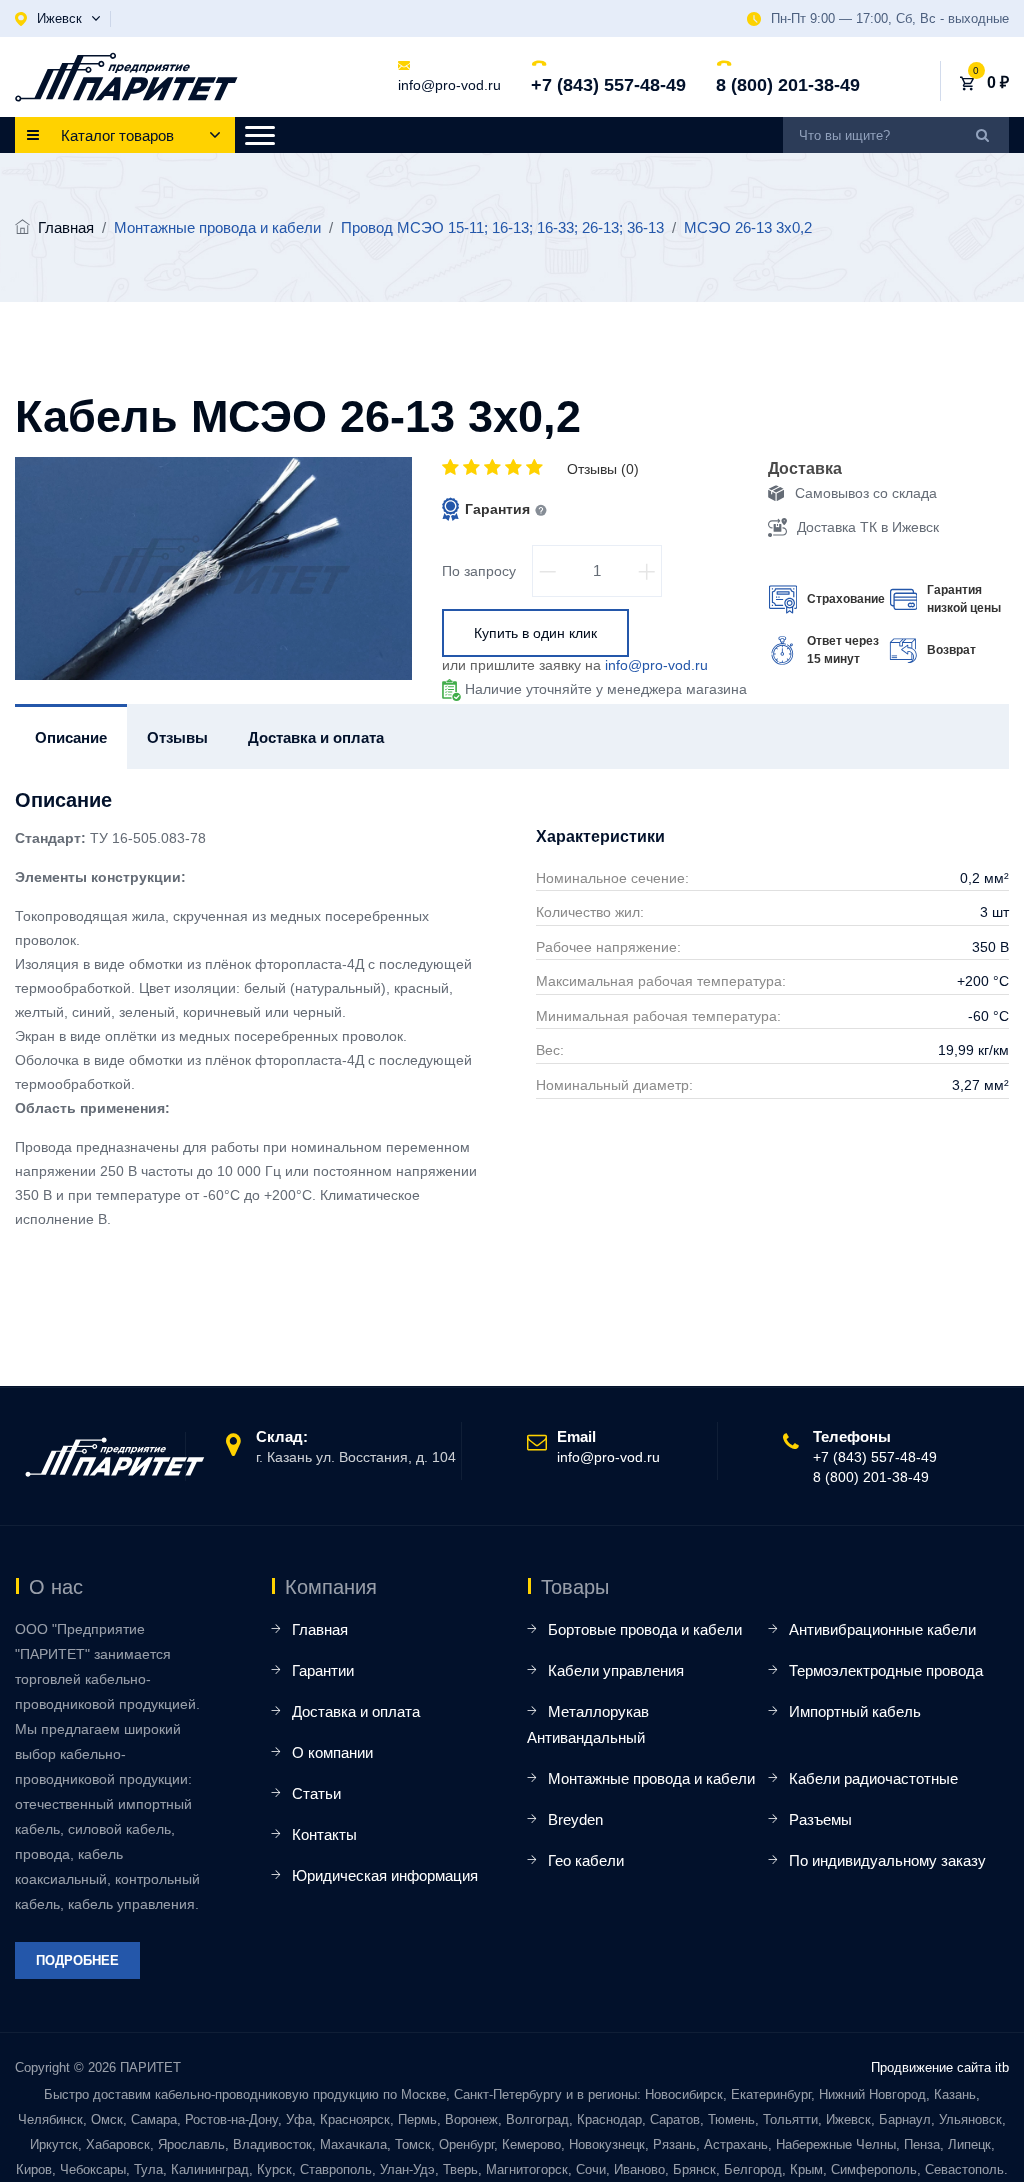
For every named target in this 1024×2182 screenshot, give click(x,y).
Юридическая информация (385, 1875)
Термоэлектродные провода (886, 1670)
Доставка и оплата (356, 1711)
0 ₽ (998, 82)
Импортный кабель (855, 1711)
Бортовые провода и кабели (645, 1629)
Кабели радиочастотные (873, 1778)
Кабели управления (616, 1670)
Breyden (575, 1819)
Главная (66, 227)
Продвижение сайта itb (940, 2067)
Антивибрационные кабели (882, 1629)
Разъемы (820, 1819)
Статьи (316, 1793)
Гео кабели (586, 1860)
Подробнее (77, 1960)
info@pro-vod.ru (449, 85)
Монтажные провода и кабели (651, 1778)
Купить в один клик (535, 633)
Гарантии (323, 1670)
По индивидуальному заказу (887, 1860)
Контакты (324, 1834)
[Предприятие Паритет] (126, 77)
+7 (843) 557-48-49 (608, 85)
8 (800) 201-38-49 (788, 85)
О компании (332, 1752)
